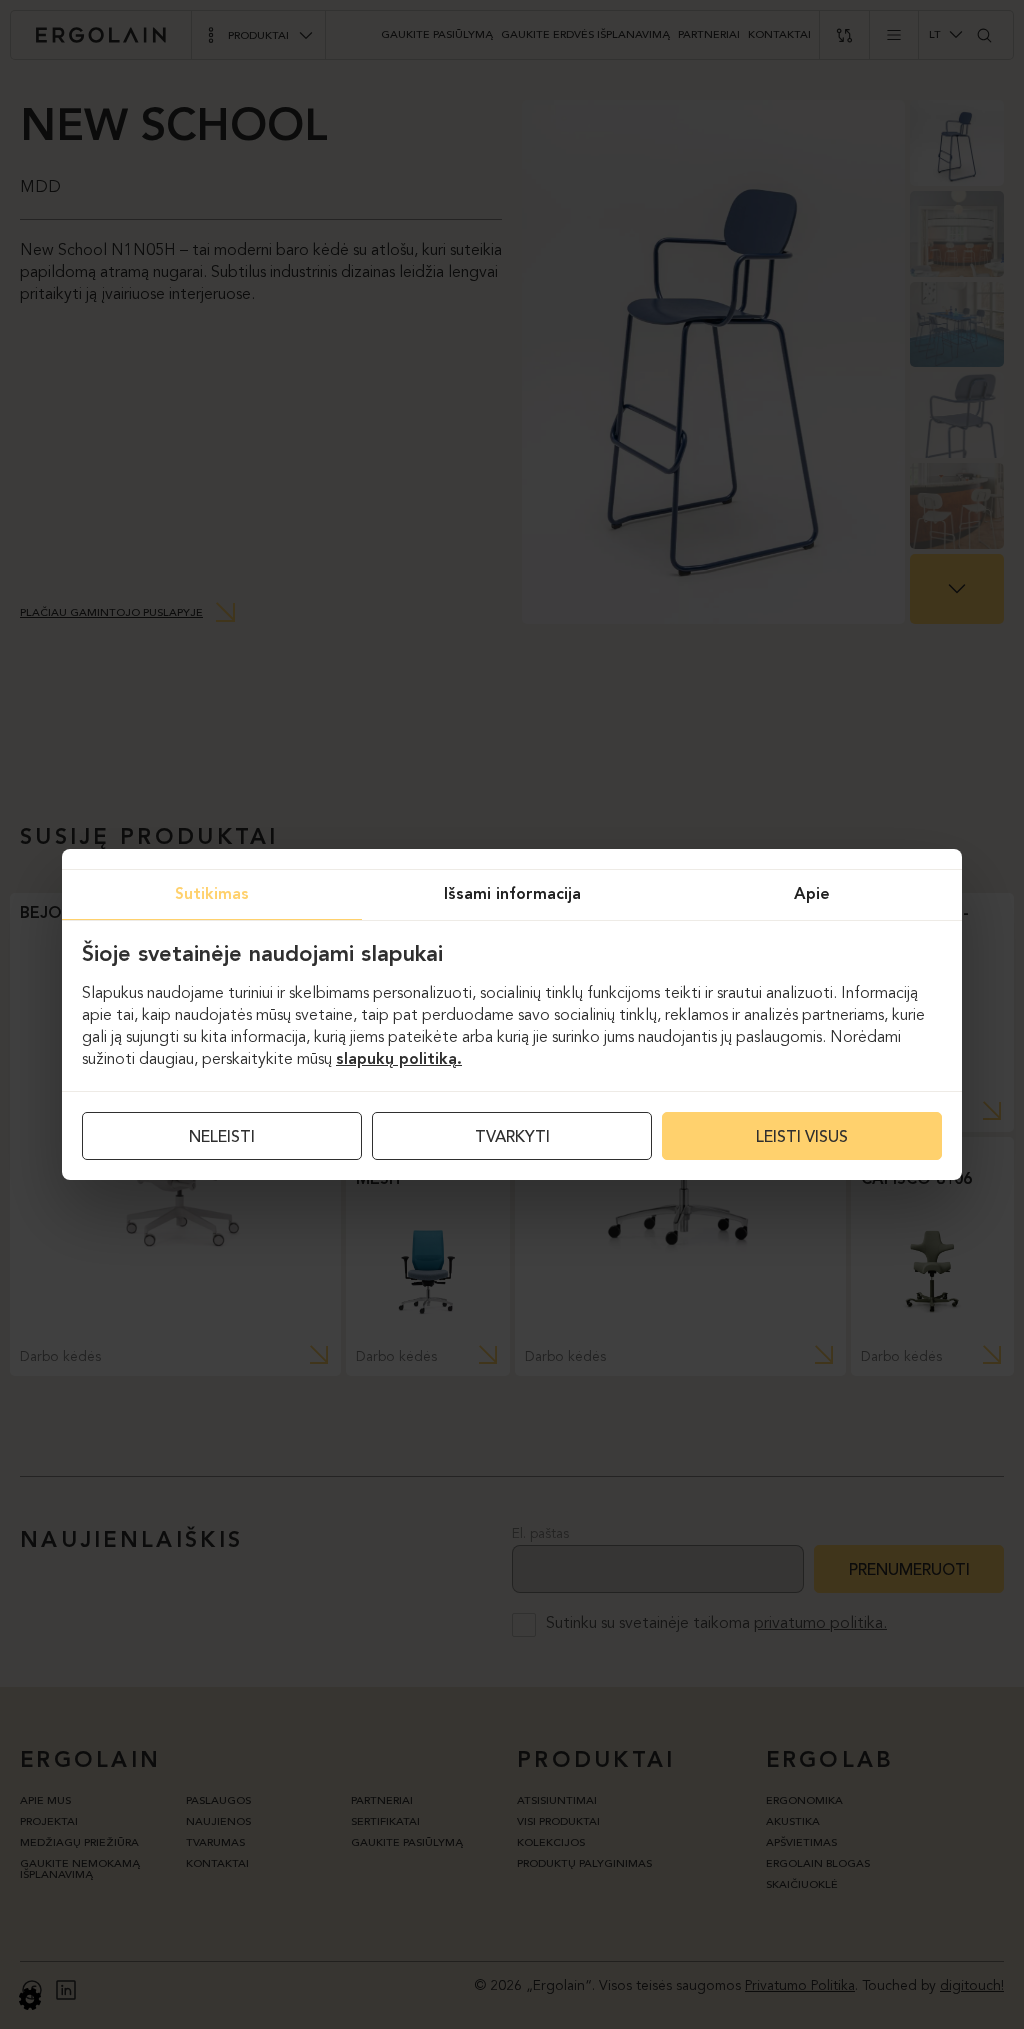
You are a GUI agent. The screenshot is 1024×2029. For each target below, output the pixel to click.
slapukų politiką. (399, 1060)
